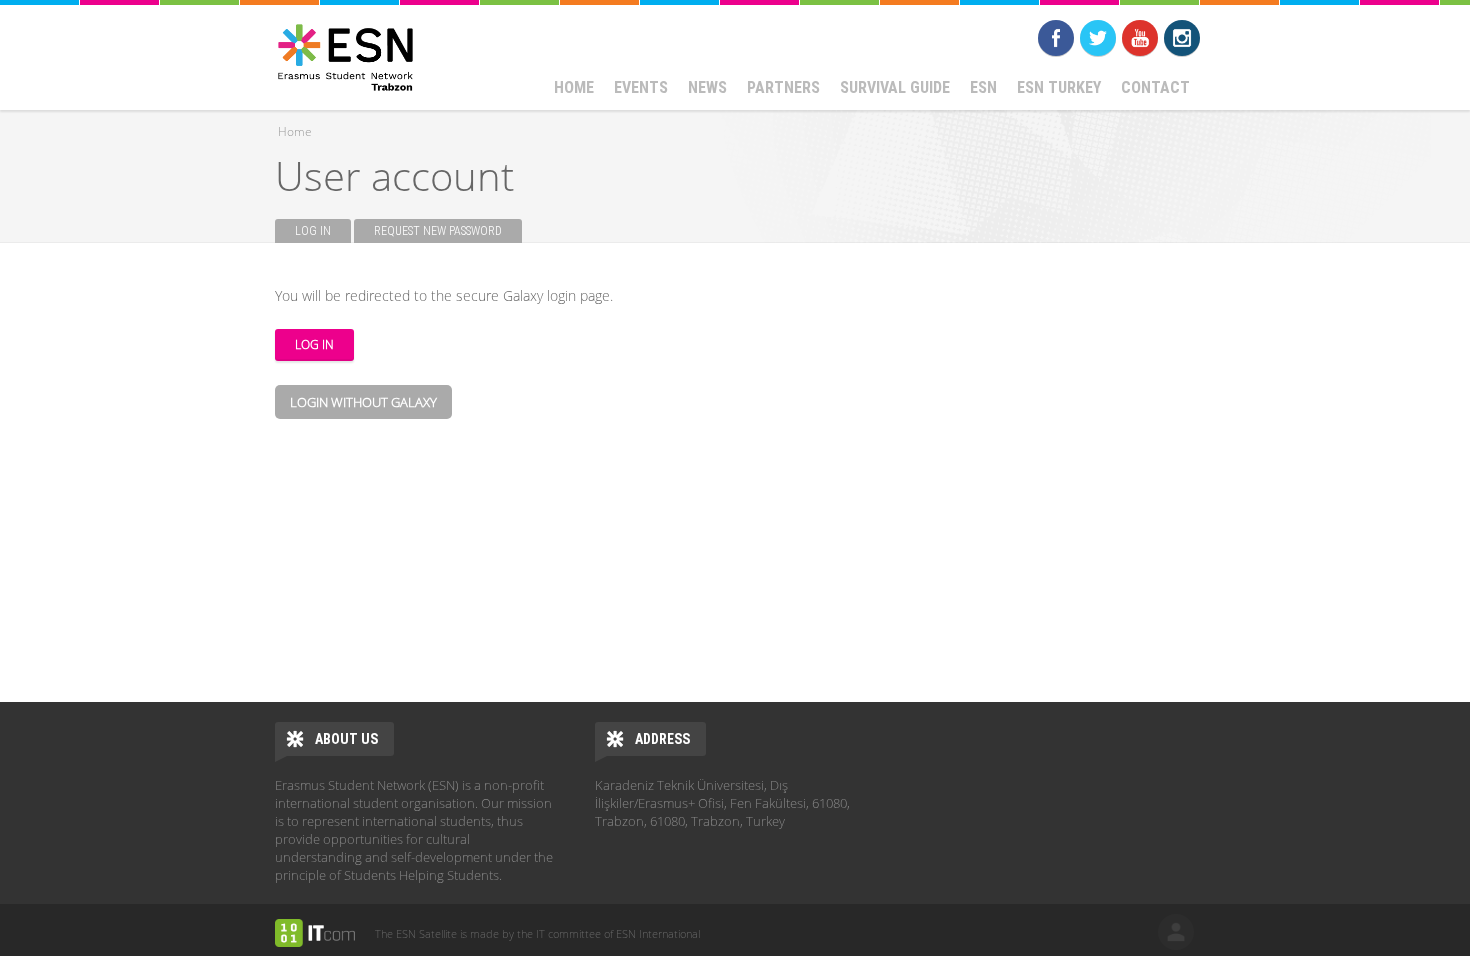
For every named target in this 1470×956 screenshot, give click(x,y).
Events (641, 87)
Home (574, 87)
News (707, 87)
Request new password (438, 231)
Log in (323, 231)
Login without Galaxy (363, 402)
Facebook (1056, 38)
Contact (1155, 87)
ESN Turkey (1059, 87)
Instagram (1182, 38)
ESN (983, 87)
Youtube (1140, 38)
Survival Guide (895, 87)
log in (1176, 932)
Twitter (1098, 38)
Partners (783, 87)
